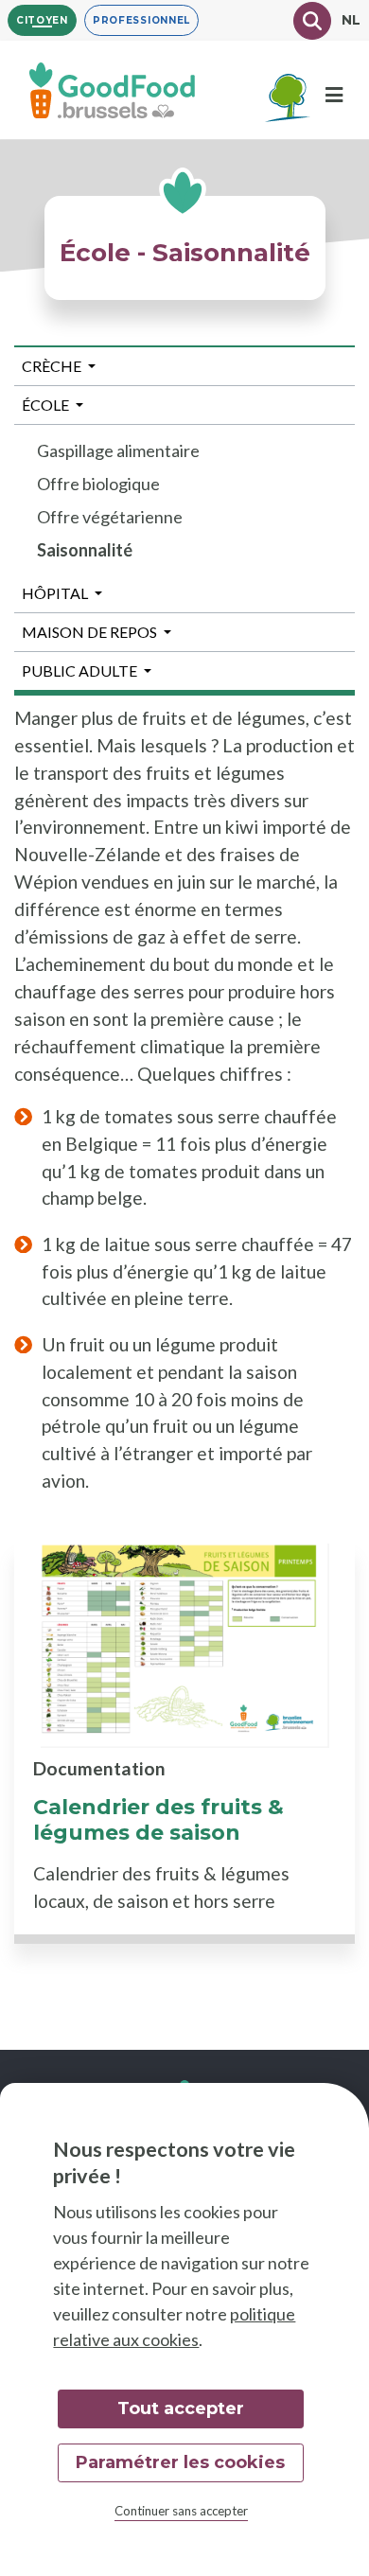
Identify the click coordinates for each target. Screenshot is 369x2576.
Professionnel (141, 20)
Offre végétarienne (110, 517)
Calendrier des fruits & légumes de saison (158, 1820)
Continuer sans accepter (181, 2511)
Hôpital (55, 593)
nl (351, 20)
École (45, 405)
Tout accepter (181, 2408)
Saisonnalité (85, 550)
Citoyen (42, 20)
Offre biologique (98, 484)
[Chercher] (312, 21)
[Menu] (334, 95)
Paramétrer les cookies (180, 2462)
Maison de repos (89, 632)
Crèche (52, 366)
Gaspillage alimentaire (118, 450)
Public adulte (79, 670)
